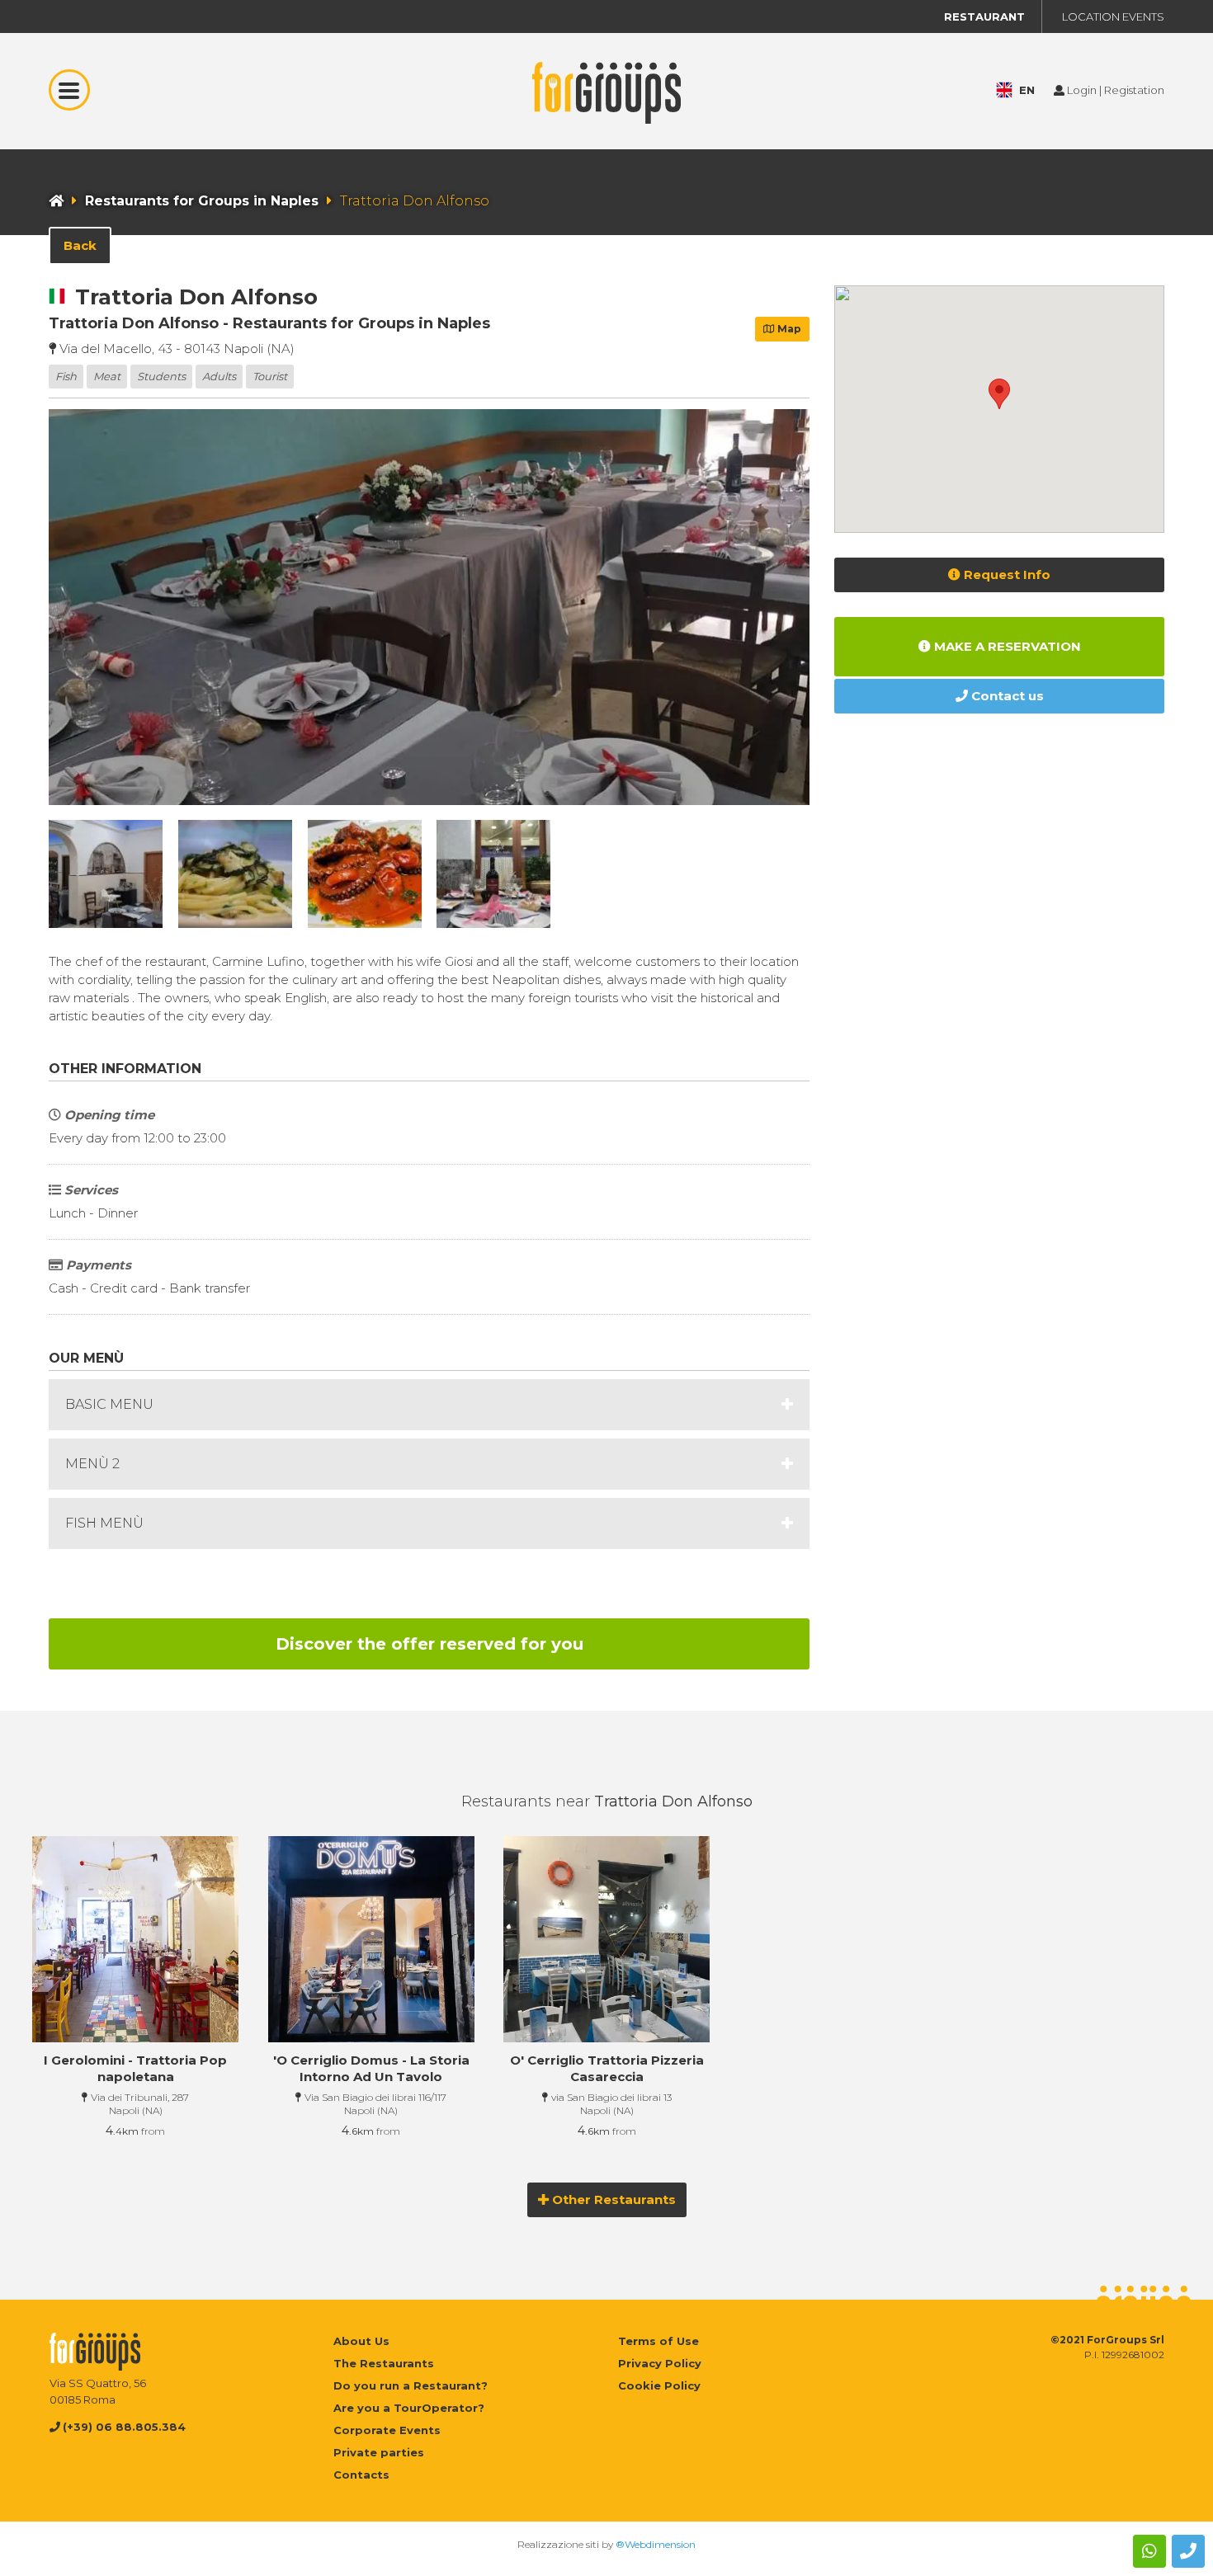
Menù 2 (92, 1464)
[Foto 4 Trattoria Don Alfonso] (365, 874)
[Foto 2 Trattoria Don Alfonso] (106, 874)
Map (788, 329)
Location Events (1113, 16)
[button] (999, 394)
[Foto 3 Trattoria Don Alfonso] (235, 874)
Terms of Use (658, 2341)
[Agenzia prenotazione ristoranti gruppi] (56, 201)
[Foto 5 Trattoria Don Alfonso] (493, 874)
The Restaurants (384, 2363)
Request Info (1005, 575)
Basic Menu (109, 1404)
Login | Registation (1114, 90)
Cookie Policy (659, 2385)
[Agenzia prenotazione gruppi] (606, 140)
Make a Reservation (1006, 646)
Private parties (379, 2452)
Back (80, 245)
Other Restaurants (612, 2199)
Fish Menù (104, 1523)
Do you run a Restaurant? (411, 2385)
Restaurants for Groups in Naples (202, 201)
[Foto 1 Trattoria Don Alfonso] (429, 607)
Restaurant (984, 16)
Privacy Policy (660, 2363)
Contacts (361, 2475)
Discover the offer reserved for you (430, 1644)
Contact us (1006, 696)
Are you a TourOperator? (409, 2408)
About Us (361, 2341)
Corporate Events (387, 2430)
